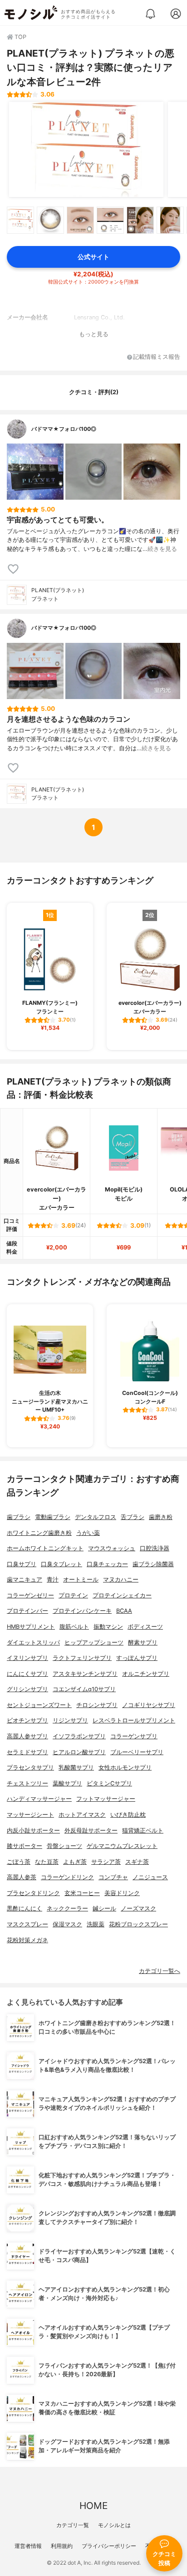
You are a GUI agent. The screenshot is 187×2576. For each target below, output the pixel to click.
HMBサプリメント (31, 1627)
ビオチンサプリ (27, 1720)
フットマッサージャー (106, 1799)
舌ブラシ (133, 1517)
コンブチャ (113, 1877)
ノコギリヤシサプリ (149, 1705)
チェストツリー (27, 1783)
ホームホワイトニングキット (45, 1548)
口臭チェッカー (107, 1564)
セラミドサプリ (27, 1752)
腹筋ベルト (74, 1627)
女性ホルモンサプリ (125, 1768)
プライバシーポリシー (109, 2546)
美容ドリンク (122, 1893)
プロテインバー (27, 1611)
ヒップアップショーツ (94, 1643)
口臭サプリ (22, 1564)
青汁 (53, 1580)
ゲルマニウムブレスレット (122, 1846)
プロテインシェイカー (122, 1595)
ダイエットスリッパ (33, 1643)
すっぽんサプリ (137, 1658)
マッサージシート (30, 1815)
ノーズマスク (138, 1908)
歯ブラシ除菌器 (153, 1564)
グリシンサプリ (27, 1689)
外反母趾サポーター (91, 1831)
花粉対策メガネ (27, 1940)
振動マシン (108, 1627)
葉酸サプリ (67, 1783)
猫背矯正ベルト (143, 1831)
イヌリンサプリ (27, 1658)
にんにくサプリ (27, 1674)
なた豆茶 (47, 1862)
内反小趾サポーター (33, 1831)
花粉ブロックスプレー (138, 1924)
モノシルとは (114, 2525)
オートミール (81, 1580)
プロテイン (73, 1595)
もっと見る (94, 334)
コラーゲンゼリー (30, 1595)
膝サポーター (25, 1846)
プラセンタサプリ (30, 1768)
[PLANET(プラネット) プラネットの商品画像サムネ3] (80, 220)
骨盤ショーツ (64, 1846)
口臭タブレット (62, 1564)
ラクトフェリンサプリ (82, 1658)
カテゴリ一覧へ (160, 1971)
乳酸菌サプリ (76, 1768)
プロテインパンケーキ (82, 1611)
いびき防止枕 (128, 1815)
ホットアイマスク (82, 1815)
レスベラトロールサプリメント (134, 1720)
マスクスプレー (27, 1924)
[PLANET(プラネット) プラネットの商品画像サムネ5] (140, 220)
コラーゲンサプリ (134, 1736)
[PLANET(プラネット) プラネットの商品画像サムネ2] (50, 220)
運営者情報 (28, 2546)
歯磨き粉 (161, 1517)
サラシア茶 (106, 1862)
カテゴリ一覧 (73, 2525)
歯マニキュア (25, 1580)
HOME (93, 2506)
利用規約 (62, 2546)
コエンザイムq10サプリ (84, 1689)
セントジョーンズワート (39, 1705)
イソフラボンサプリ (79, 1736)
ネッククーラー (67, 1908)
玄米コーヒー (82, 1893)
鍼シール (104, 1908)
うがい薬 (88, 1533)
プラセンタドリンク (33, 1893)
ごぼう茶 (19, 1862)
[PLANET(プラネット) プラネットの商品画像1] (86, 150)
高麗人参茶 (22, 1877)
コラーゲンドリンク (67, 1877)
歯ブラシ (19, 1517)
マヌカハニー (121, 1580)
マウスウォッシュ (112, 1548)
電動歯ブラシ (53, 1517)
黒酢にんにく (25, 1908)
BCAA (124, 1611)
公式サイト (93, 257)
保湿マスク (67, 1924)
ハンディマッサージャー (39, 1799)
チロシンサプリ (97, 1705)
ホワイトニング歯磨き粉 (39, 1533)
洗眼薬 (96, 1924)
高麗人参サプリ (27, 1736)
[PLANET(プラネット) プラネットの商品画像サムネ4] (110, 220)
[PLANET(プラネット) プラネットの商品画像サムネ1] (20, 220)
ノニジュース (150, 1877)
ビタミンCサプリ (109, 1783)
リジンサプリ (70, 1720)
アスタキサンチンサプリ (85, 1674)
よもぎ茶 (75, 1862)
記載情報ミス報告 (157, 357)
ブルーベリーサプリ (137, 1752)
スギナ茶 (137, 1862)
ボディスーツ (145, 1627)
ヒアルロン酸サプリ (79, 1752)
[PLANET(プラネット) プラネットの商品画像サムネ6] (170, 220)
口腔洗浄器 (155, 1548)
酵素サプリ (143, 1643)
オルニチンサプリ (146, 1674)
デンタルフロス (96, 1517)
